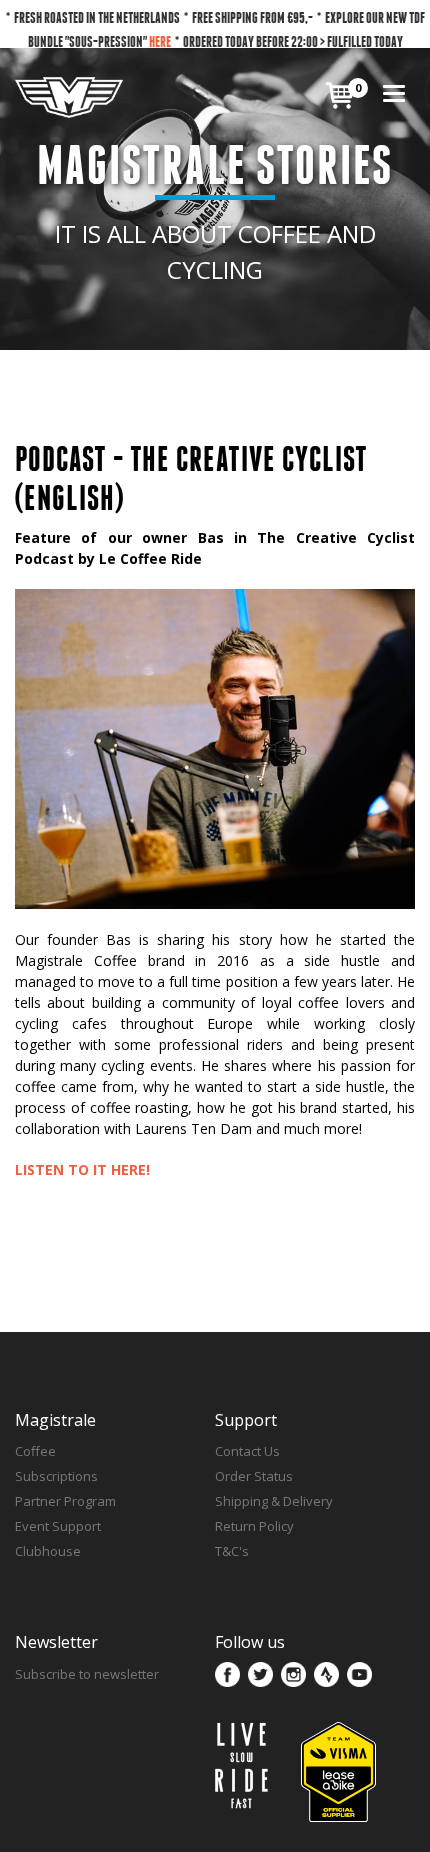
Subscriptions (56, 1476)
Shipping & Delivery (274, 1501)
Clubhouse (48, 1551)
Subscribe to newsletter (87, 1674)
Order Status (254, 1476)
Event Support (58, 1526)
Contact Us (247, 1451)
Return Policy (254, 1526)
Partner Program (65, 1501)
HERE (160, 41)
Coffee (35, 1451)
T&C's (232, 1551)
